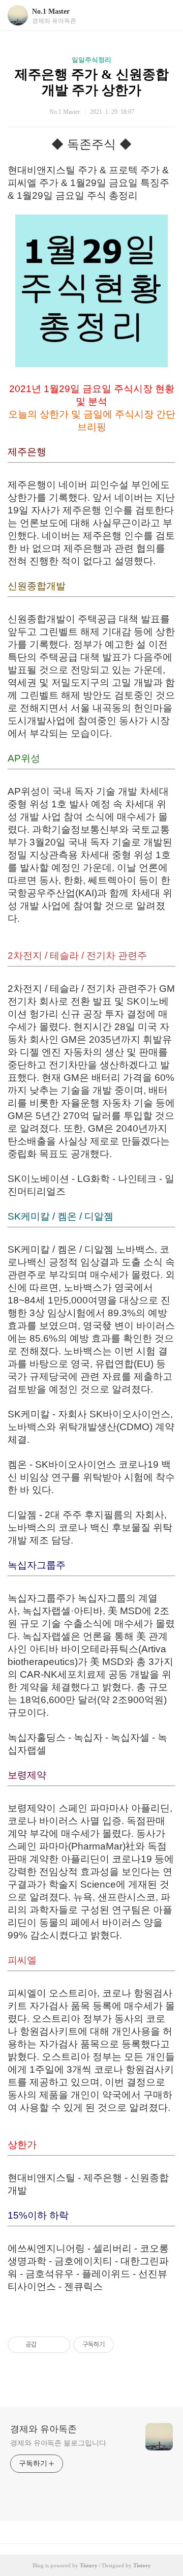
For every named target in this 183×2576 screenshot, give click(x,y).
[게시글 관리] (59, 2345)
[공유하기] (46, 2345)
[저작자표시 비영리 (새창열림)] (123, 2345)
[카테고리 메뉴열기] (165, 16)
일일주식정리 (91, 60)
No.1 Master (51, 11)
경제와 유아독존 (43, 2429)
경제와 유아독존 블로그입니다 (58, 2443)
